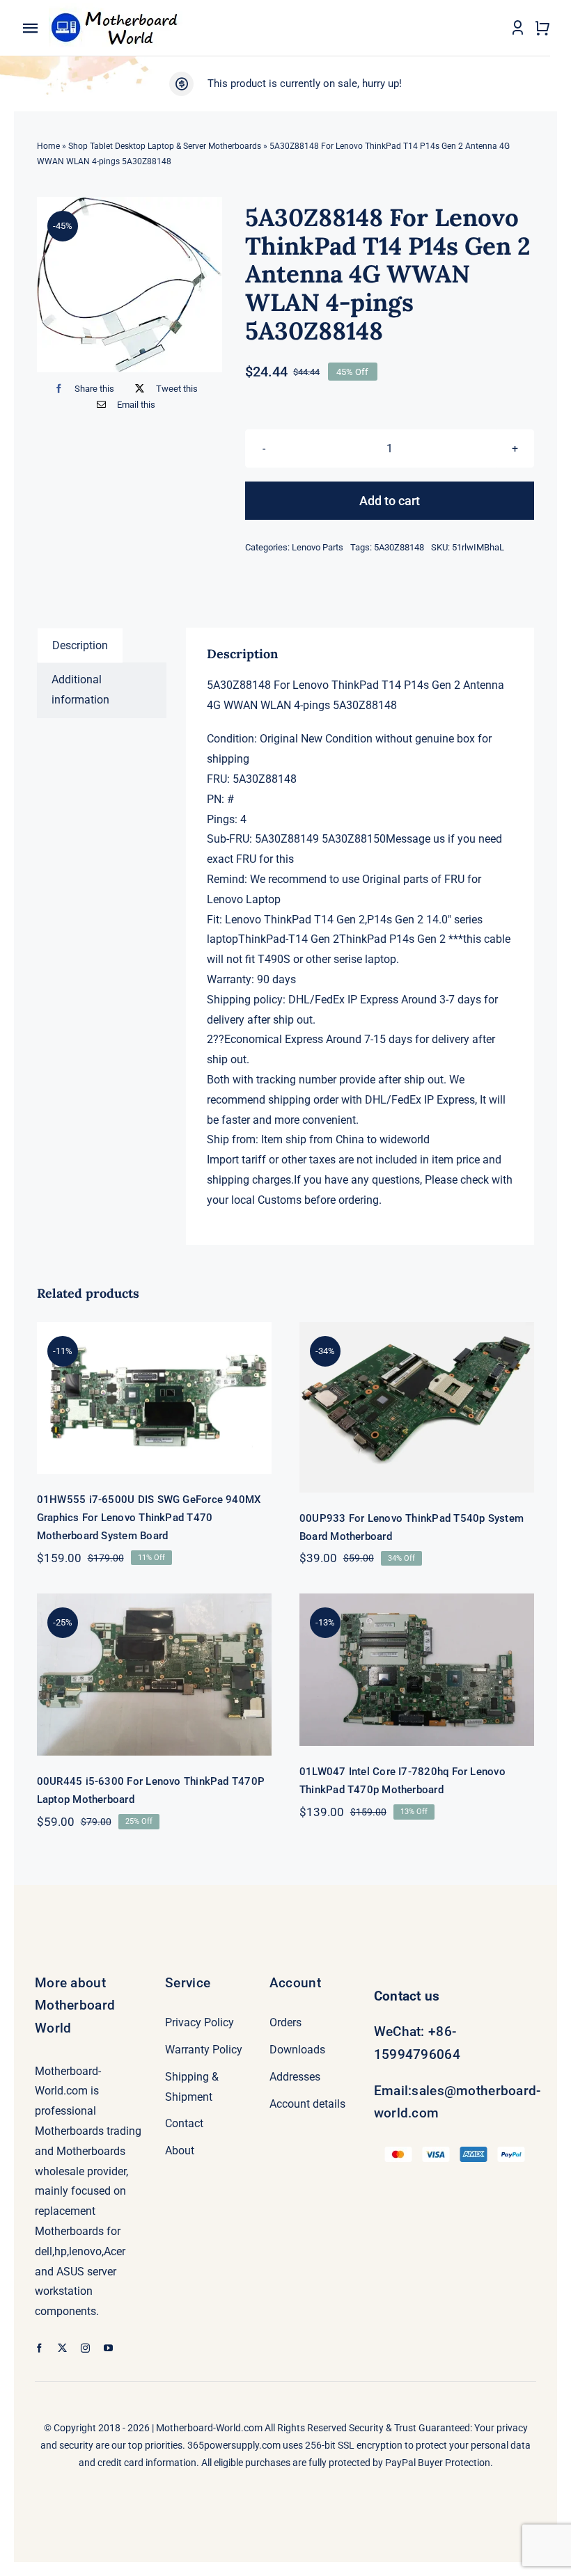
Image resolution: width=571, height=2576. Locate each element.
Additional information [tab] (80, 690)
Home (48, 146)
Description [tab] (80, 645)
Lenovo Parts (318, 547)
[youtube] (108, 2348)
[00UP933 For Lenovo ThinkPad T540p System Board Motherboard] (417, 1407)
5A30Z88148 (399, 547)
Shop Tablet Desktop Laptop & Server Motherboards (165, 146)
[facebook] (39, 2348)
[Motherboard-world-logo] (118, 8)
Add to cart (390, 501)
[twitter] (62, 2348)
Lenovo (243, 920)
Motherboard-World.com (209, 2428)
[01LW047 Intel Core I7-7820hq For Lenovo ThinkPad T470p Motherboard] (417, 1670)
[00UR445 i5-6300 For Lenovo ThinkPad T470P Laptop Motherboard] (154, 1675)
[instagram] (85, 2348)
